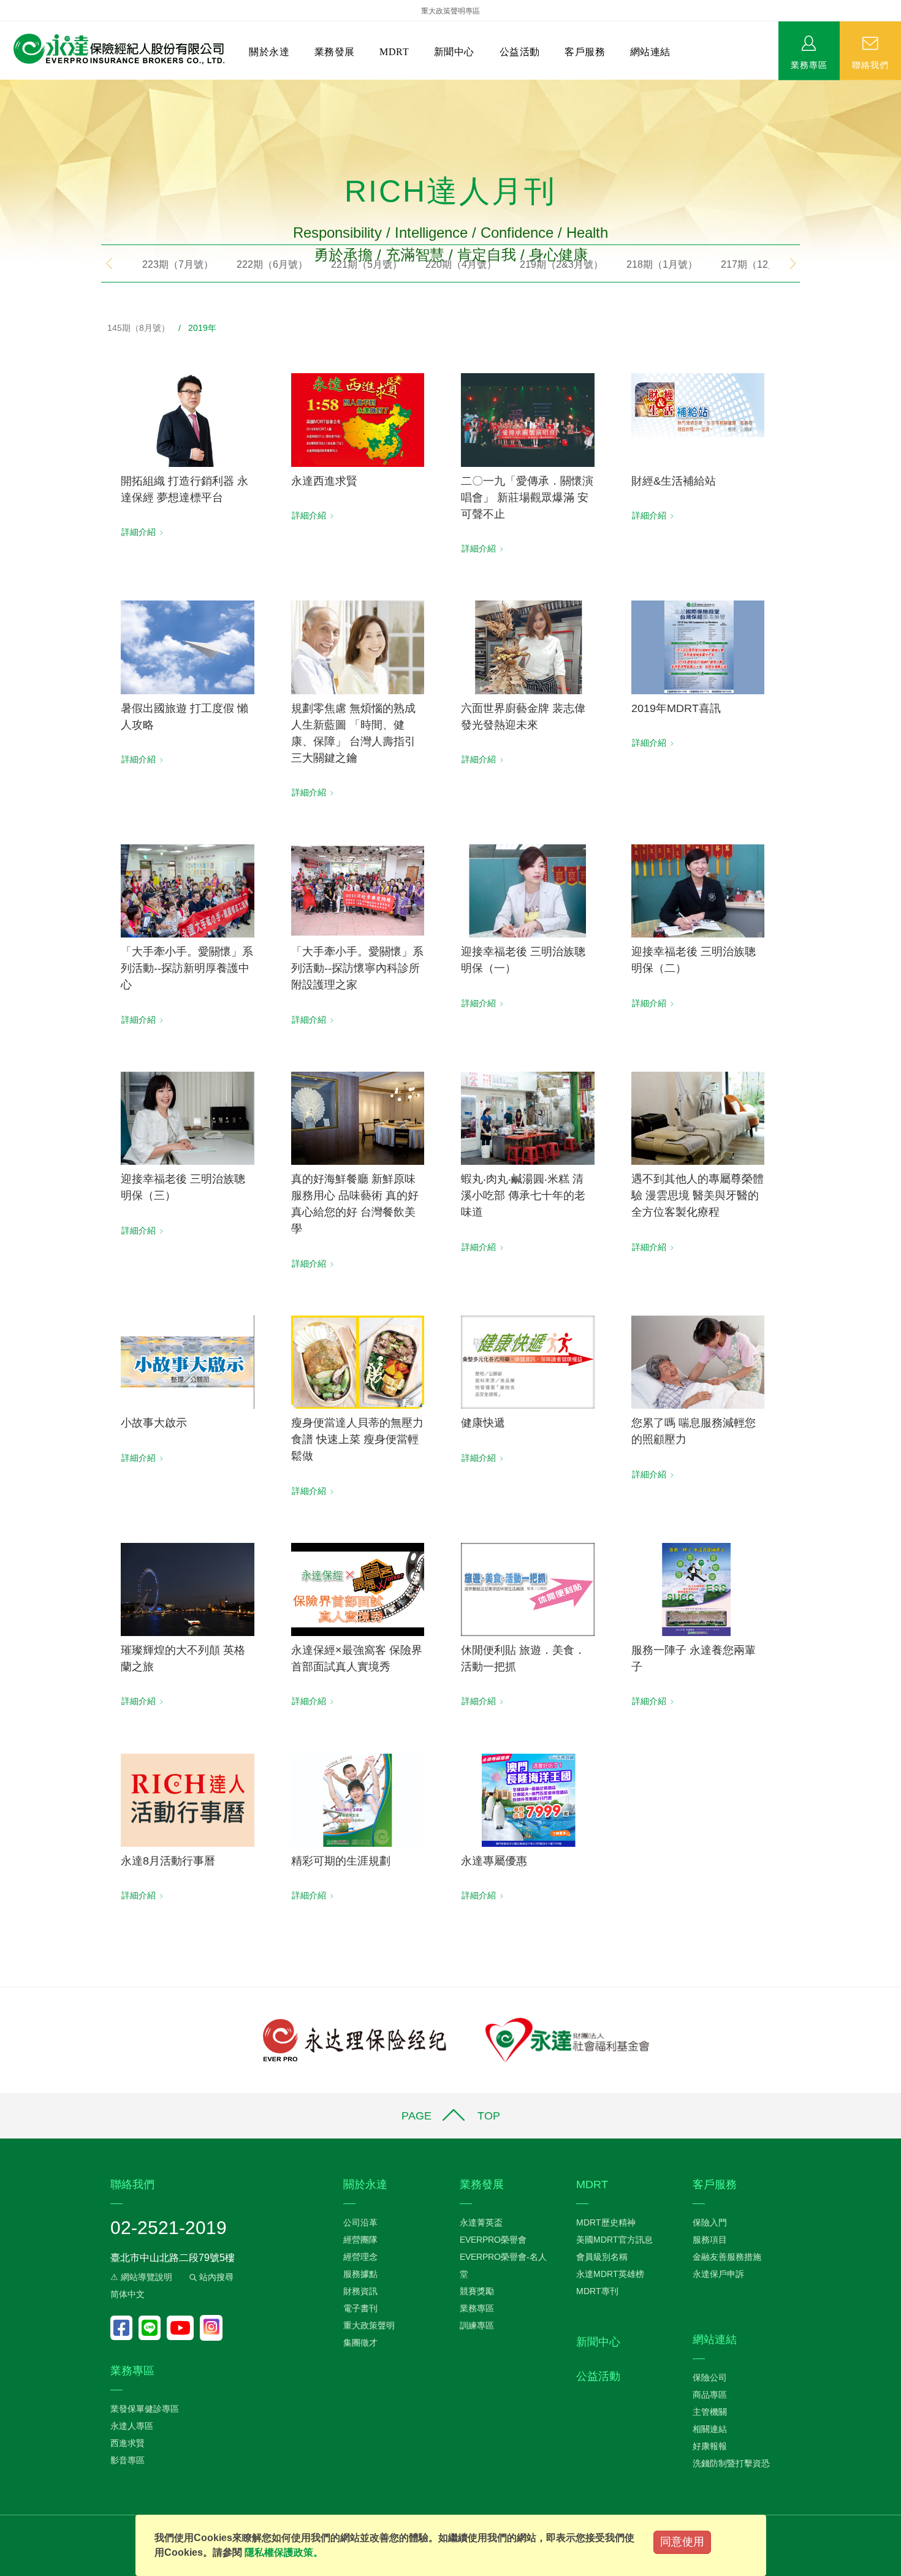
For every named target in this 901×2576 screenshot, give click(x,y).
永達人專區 (132, 2426)
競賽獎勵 (477, 2291)
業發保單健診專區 (145, 2409)
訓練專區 (477, 2325)
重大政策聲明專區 (450, 11)
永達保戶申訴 (718, 2274)
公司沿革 (360, 2222)
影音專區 (127, 2460)
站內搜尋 (215, 2277)
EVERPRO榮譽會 (493, 2240)
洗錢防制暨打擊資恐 (731, 2463)
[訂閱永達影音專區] (183, 2328)
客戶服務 (585, 52)
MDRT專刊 (597, 2291)
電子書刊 (360, 2308)
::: (4, 86)
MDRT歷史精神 (606, 2222)
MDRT (394, 52)
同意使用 (682, 2542)
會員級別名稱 (602, 2257)
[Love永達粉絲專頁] (124, 2328)
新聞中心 (454, 52)
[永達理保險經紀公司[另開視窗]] (355, 2039)
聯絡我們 (870, 64)
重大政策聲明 (369, 2325)
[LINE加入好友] (153, 2328)
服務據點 (360, 2274)
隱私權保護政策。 (284, 2552)
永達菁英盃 (481, 2222)
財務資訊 (360, 2291)
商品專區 (710, 2395)
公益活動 (520, 52)
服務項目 (710, 2240)
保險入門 (710, 2222)
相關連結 (710, 2429)
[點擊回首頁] (114, 49)
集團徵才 (360, 2343)
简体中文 (127, 2294)
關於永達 (269, 52)
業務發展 (335, 52)
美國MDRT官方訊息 (614, 2240)
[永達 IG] (211, 2328)
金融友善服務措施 (727, 2257)
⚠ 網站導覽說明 (141, 2277)
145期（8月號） (139, 328)
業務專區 (809, 64)
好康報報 (710, 2446)
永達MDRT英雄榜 (610, 2274)
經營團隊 (360, 2240)
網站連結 (650, 52)
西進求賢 (127, 2443)
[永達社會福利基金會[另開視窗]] (567, 2039)
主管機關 (710, 2412)
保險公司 (710, 2377)
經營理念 (360, 2257)
